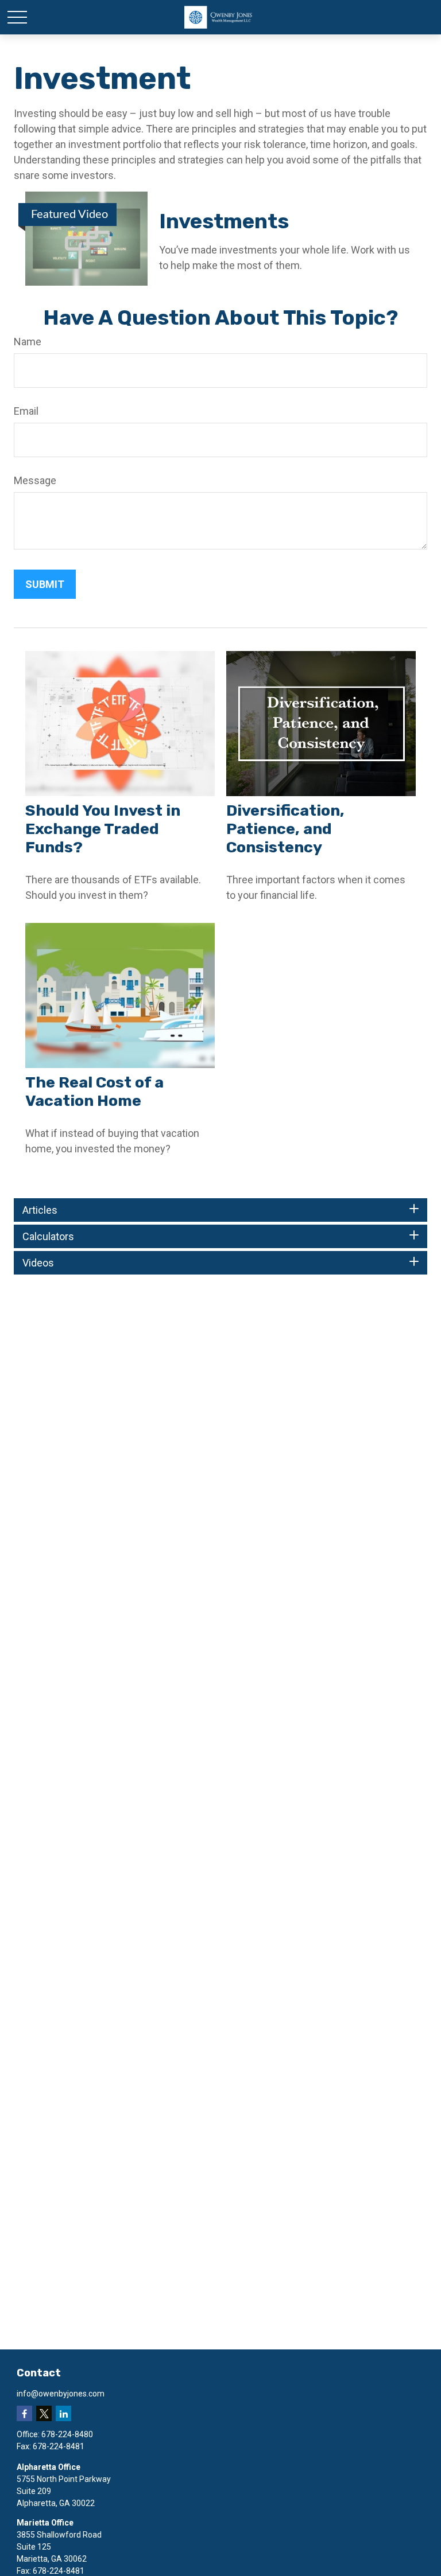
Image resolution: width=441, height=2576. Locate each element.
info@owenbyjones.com (61, 2394)
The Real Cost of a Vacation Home (94, 1092)
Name (28, 342)
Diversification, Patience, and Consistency (285, 829)
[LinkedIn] (63, 2413)
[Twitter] (44, 2413)
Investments (224, 221)
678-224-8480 (67, 2434)
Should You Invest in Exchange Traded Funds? (103, 829)
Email (26, 411)
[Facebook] (24, 2413)
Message (35, 480)
